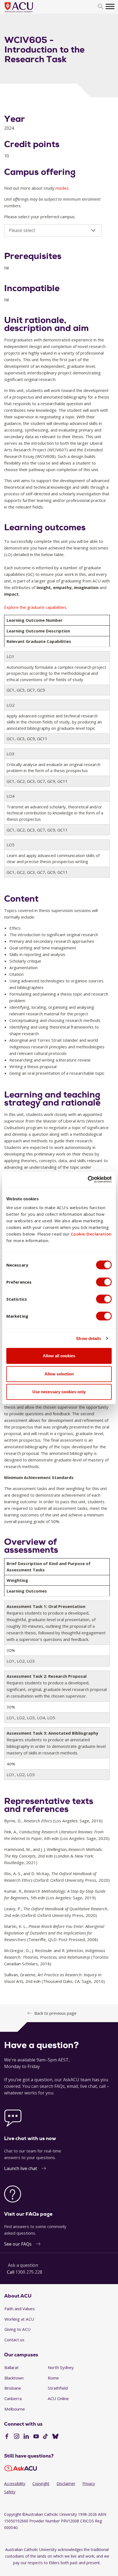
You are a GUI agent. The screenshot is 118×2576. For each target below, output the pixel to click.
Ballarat (12, 2367)
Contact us (14, 2340)
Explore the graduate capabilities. (36, 607)
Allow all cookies (59, 1356)
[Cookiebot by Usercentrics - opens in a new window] (88, 1179)
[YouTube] (36, 2437)
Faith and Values (20, 2309)
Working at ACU (19, 2319)
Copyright (41, 2484)
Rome (53, 2378)
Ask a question (23, 2265)
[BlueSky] (55, 2437)
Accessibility (15, 2484)
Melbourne (15, 2409)
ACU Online (58, 2398)
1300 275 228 (29, 2272)
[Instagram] (17, 2437)
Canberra (13, 2398)
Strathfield (58, 2388)
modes (62, 188)
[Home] (27, 13)
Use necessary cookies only (59, 1392)
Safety (10, 2492)
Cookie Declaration (91, 1234)
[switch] (104, 1282)
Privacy (89, 2484)
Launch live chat (21, 2168)
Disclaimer (66, 2484)
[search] (101, 7)
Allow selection (59, 1374)
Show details (88, 1338)
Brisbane (13, 2388)
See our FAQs (18, 2244)
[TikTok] (45, 2437)
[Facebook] (7, 2437)
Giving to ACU (17, 2329)
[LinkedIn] (26, 2437)
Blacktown (14, 2378)
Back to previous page (55, 2013)
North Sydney (61, 2367)
